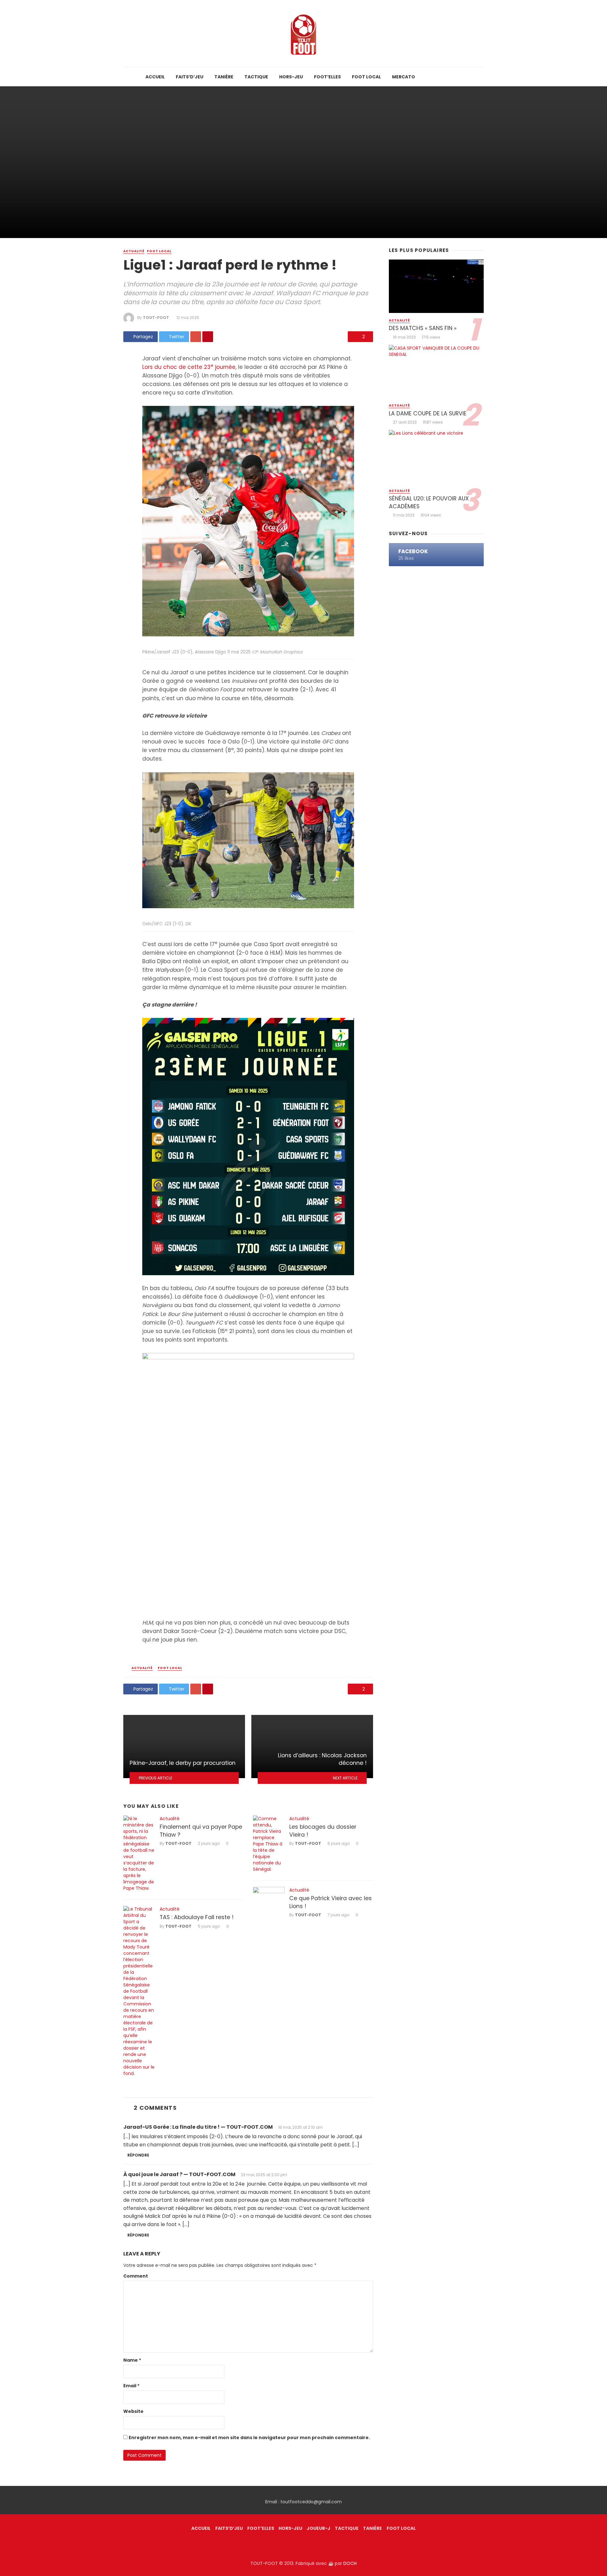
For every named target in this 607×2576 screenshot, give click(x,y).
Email (131, 2386)
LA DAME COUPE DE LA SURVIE (428, 413)
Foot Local (366, 77)
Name (132, 2360)
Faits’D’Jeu (229, 2528)
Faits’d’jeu (190, 77)
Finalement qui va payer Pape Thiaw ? (201, 1831)
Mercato (404, 77)
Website (133, 2411)
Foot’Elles (327, 77)
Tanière (224, 77)
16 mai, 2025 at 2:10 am (300, 2127)
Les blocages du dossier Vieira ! (323, 1831)
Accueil (155, 77)
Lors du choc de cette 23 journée (189, 367)
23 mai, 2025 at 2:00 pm (264, 2175)
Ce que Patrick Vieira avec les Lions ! (331, 1902)
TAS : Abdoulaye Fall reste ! (197, 1917)
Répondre (138, 2155)
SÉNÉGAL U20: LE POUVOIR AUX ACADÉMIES (429, 502)
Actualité (134, 251)
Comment (136, 2276)
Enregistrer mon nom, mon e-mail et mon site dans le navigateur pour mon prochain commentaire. (249, 2438)
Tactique (256, 77)
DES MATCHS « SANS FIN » (423, 328)
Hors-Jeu (291, 77)
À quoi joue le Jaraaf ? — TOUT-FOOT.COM (179, 2174)
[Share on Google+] (196, 337)
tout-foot (156, 318)
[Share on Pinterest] (208, 337)
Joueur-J (319, 2528)
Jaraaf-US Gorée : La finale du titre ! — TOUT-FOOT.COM (198, 2127)
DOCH (350, 2563)
